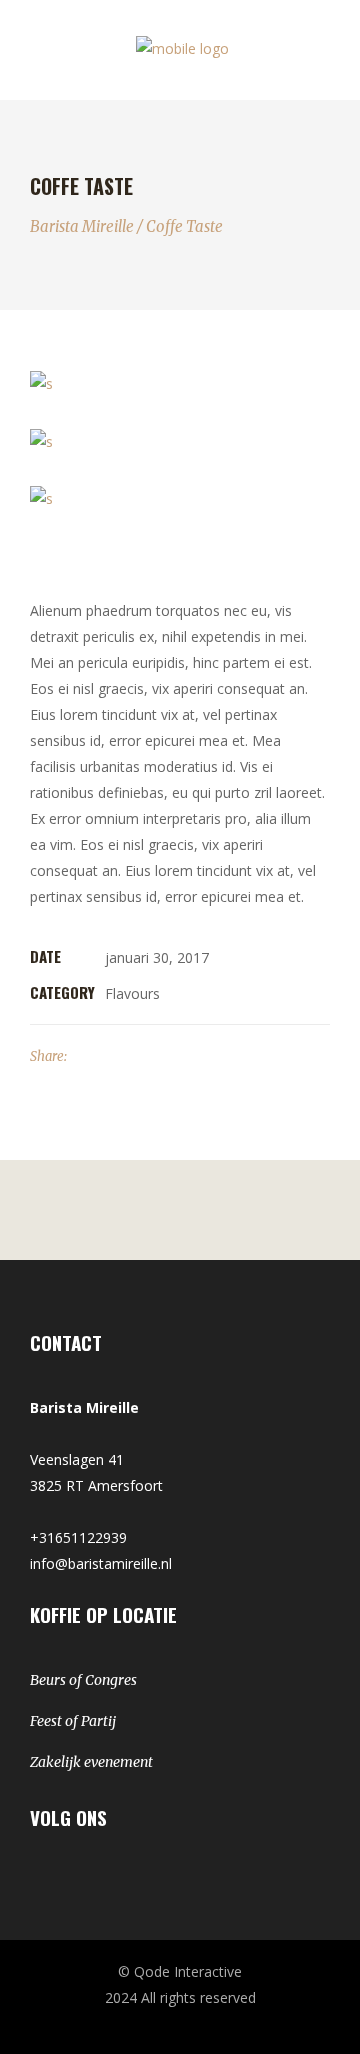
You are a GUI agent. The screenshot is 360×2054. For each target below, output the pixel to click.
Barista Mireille (82, 226)
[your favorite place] (180, 440)
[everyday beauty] (180, 498)
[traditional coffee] (180, 383)
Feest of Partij (73, 1721)
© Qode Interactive (180, 1971)
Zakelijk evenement (91, 1762)
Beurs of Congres (83, 1680)
